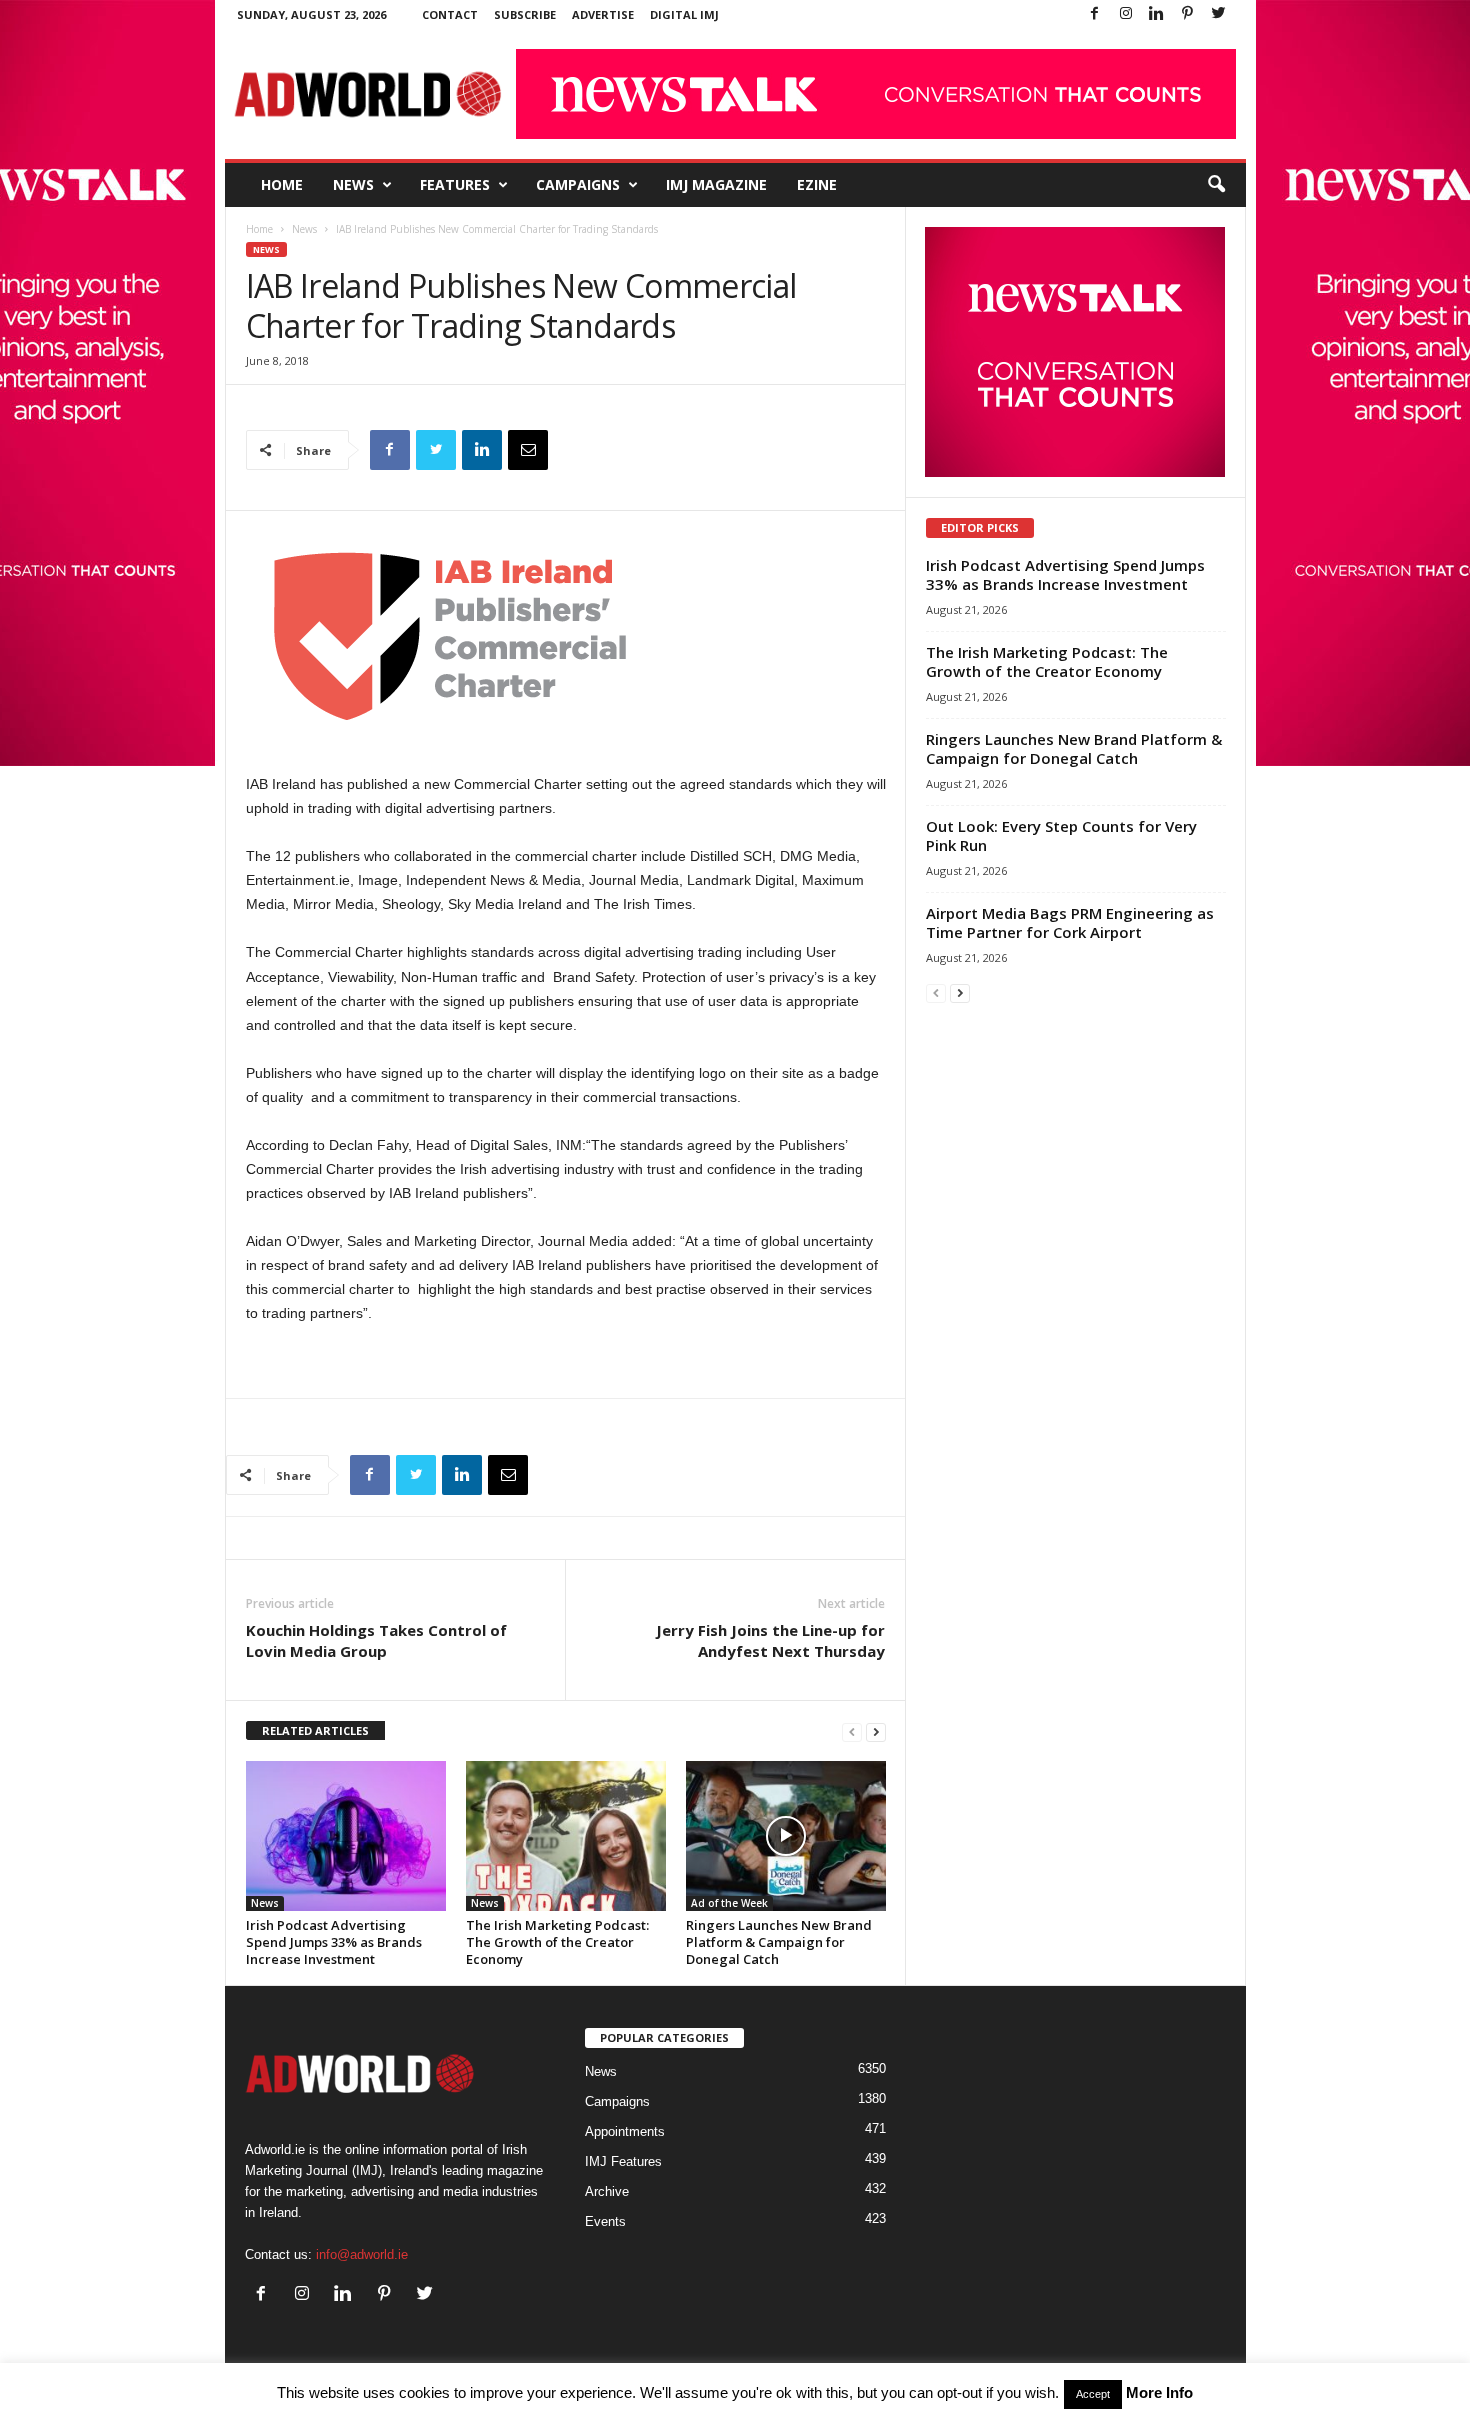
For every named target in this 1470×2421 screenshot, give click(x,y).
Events (605, 2221)
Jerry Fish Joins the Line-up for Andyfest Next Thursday (770, 1640)
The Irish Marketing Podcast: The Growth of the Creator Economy (557, 1942)
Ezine (817, 184)
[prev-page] (852, 1731)
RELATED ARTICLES (315, 1730)
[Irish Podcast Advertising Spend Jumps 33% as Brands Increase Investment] (346, 1836)
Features (455, 184)
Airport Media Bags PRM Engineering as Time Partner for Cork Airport (1070, 922)
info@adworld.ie (362, 2254)
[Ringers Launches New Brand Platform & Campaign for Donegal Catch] (786, 1836)
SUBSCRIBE (525, 14)
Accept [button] (1093, 2394)
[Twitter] (1219, 14)
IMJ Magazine (716, 184)
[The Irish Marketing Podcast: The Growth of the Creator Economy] (566, 1836)
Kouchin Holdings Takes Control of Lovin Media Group (376, 1640)
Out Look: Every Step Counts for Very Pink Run (1061, 835)
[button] (1216, 185)
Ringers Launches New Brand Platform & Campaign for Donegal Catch (779, 1942)
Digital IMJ (684, 14)
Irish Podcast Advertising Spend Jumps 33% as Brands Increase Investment (334, 1942)
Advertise (603, 14)
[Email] (528, 450)
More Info (1159, 2392)
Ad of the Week (729, 1903)
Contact (450, 14)
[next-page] (876, 1731)
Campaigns (578, 184)
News (353, 184)
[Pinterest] (1188, 14)
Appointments (625, 2131)
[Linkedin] (1157, 14)
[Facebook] (1095, 14)
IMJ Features (623, 2161)
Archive (607, 2191)
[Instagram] (1126, 14)
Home (282, 184)
